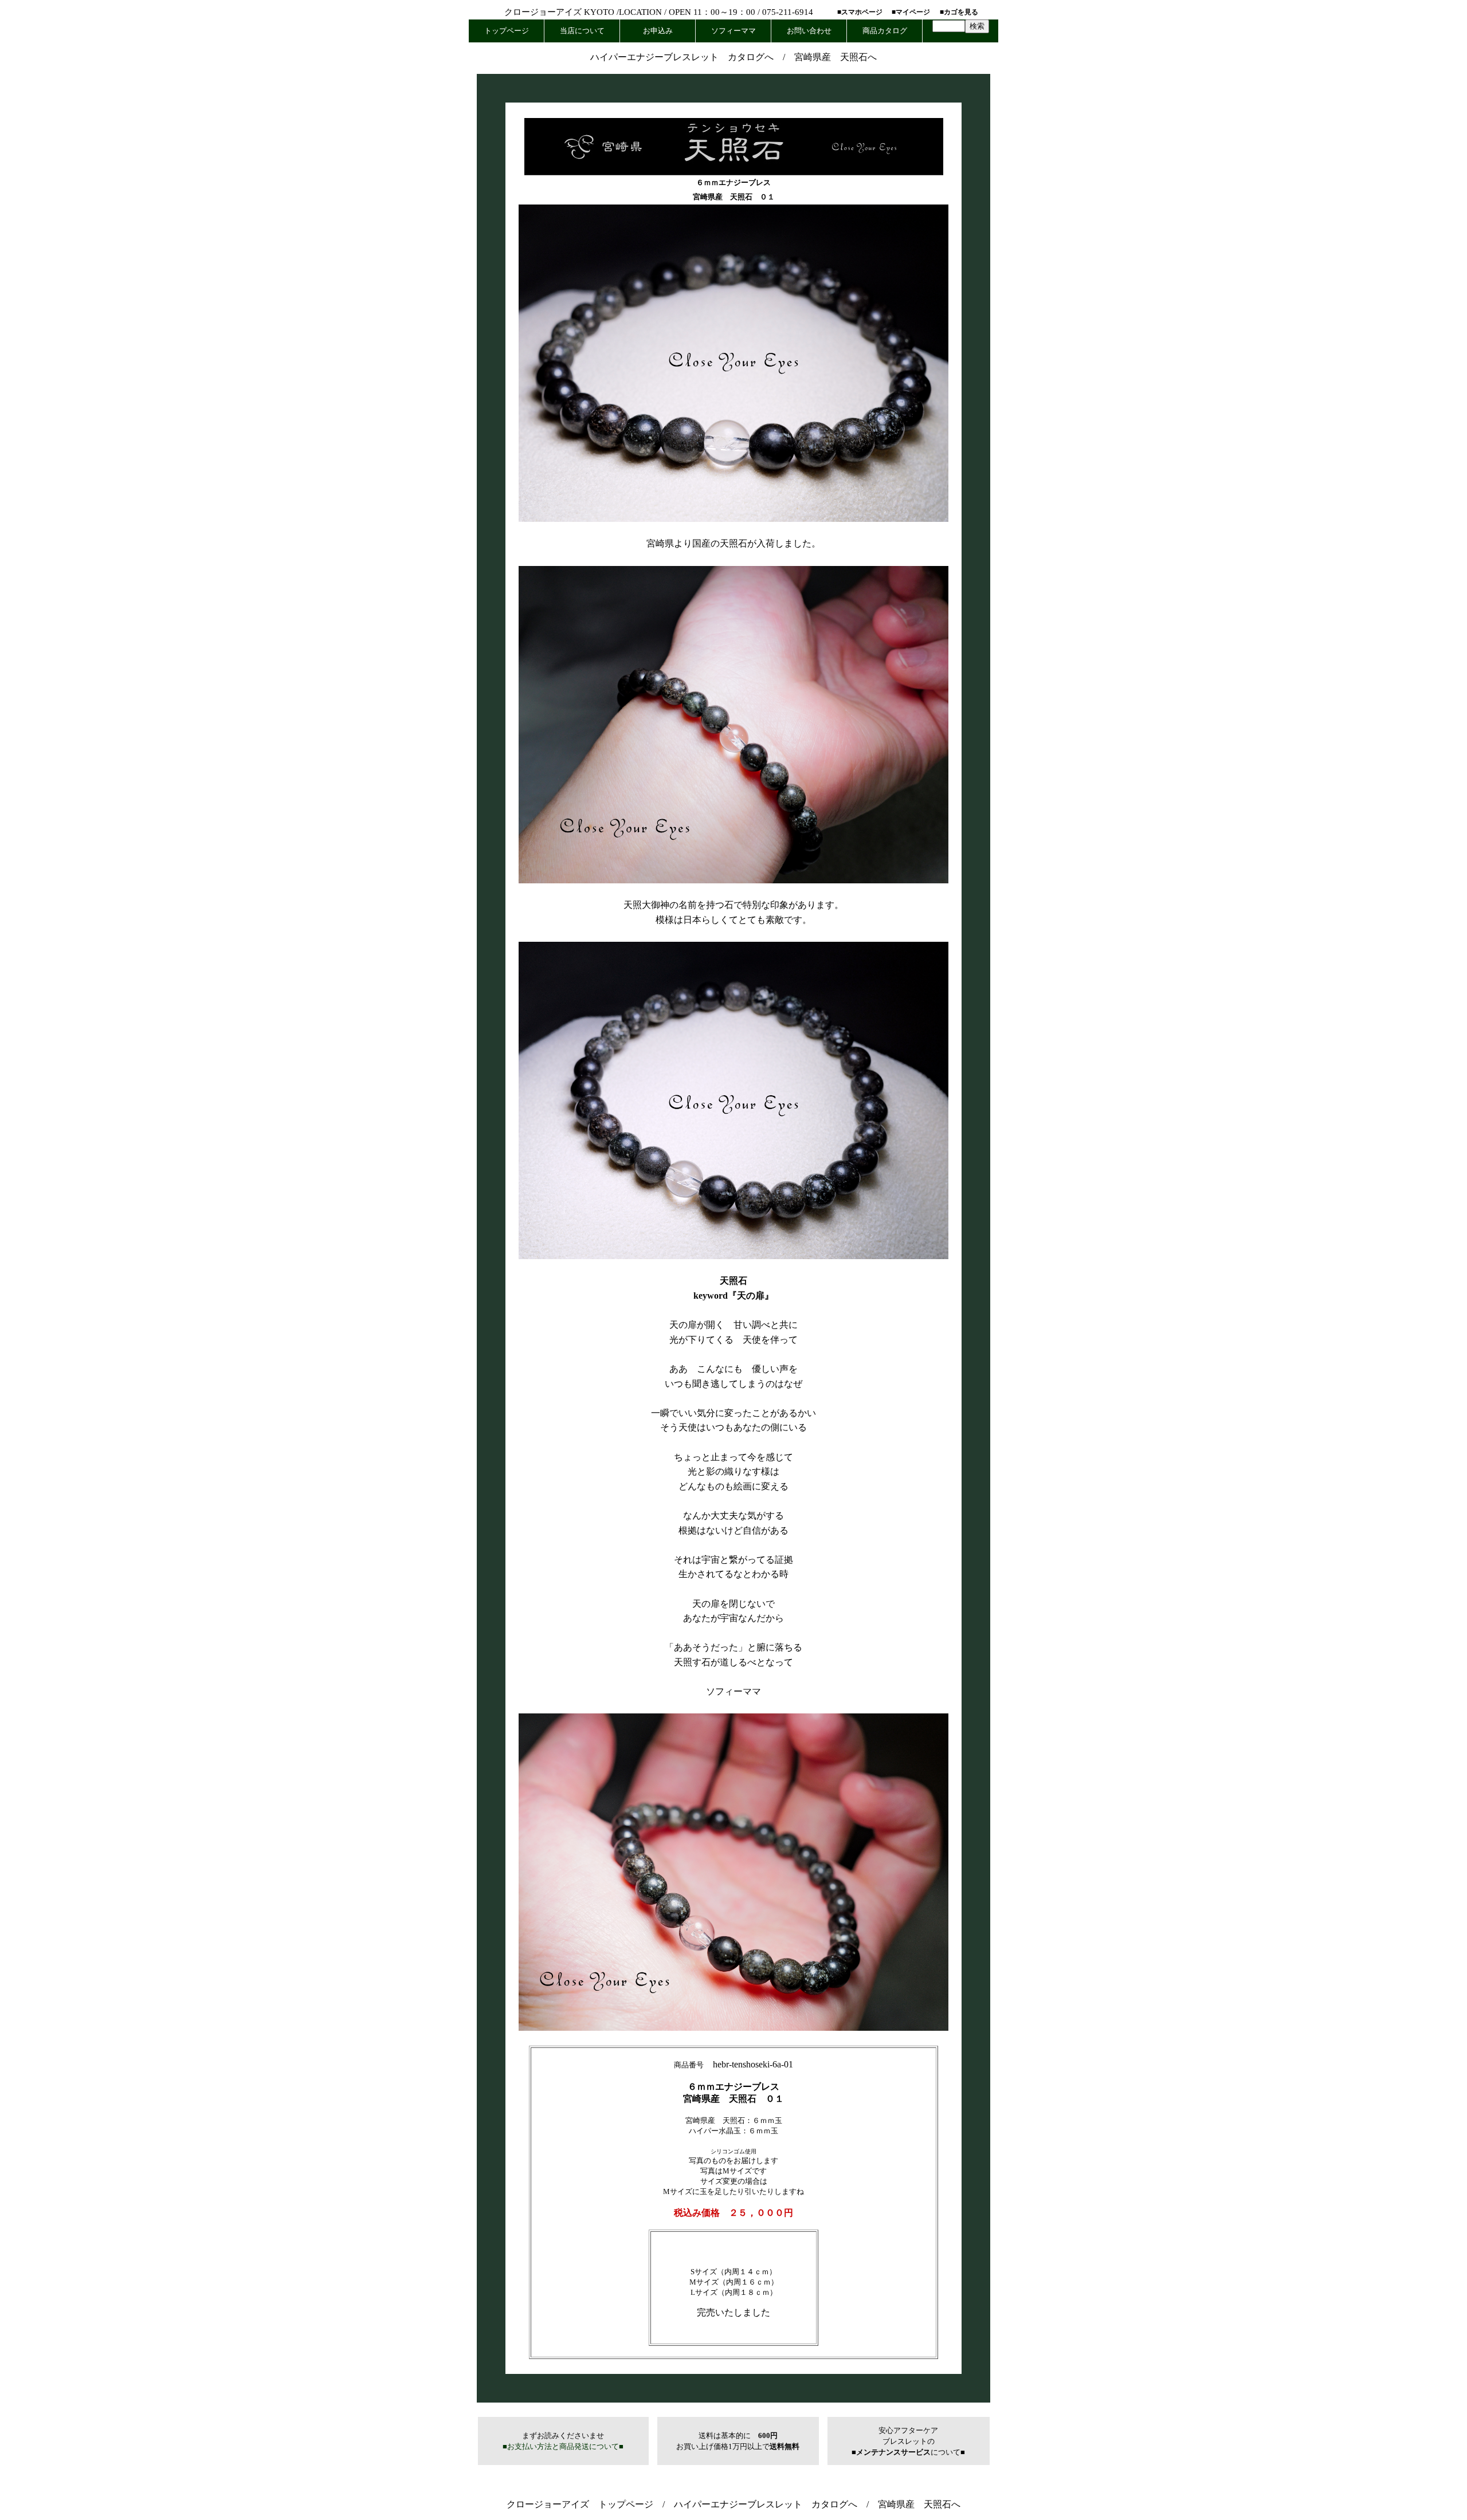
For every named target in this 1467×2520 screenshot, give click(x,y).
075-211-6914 (788, 12)
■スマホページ (860, 12)
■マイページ (911, 12)
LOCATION (640, 12)
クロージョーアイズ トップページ (580, 2504)
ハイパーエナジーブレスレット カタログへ (682, 57)
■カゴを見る (959, 12)
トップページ (507, 31)
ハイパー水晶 (711, 2131)
